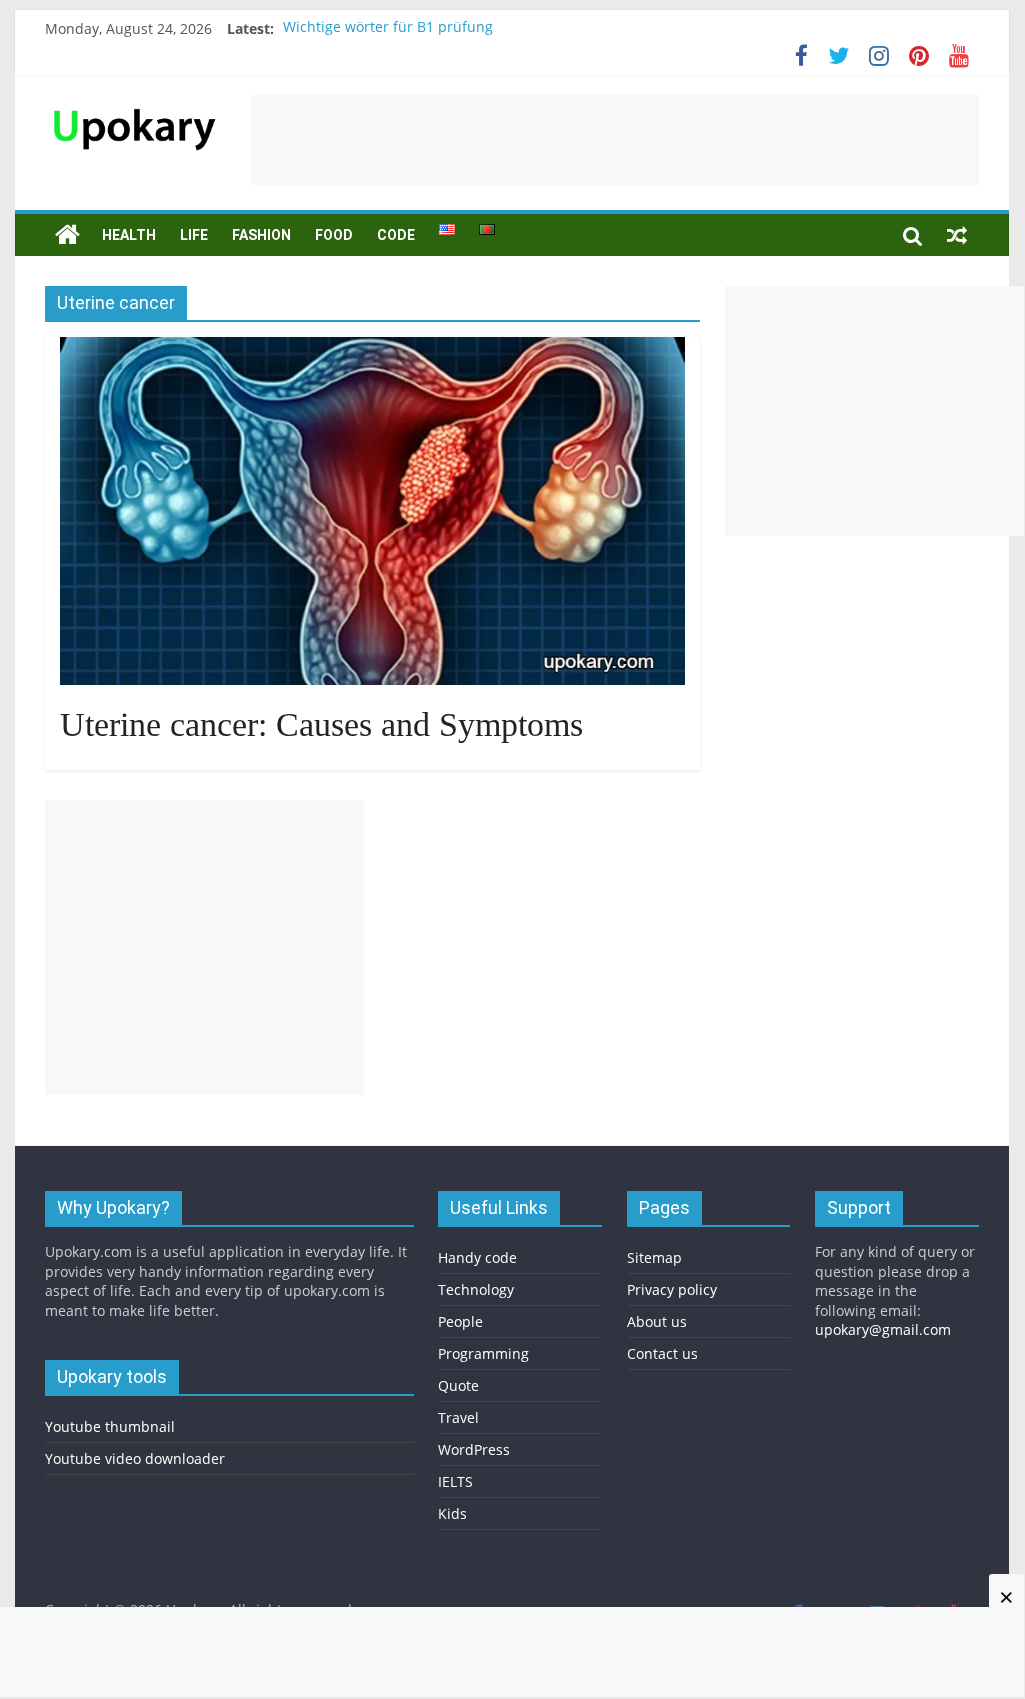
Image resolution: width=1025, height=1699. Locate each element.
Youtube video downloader (135, 1458)
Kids (452, 1513)
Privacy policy (672, 1289)
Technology (476, 1289)
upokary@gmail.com (883, 1329)
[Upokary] (135, 107)
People (460, 1321)
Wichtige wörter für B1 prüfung (388, 28)
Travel (458, 1417)
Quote (458, 1385)
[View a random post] (957, 235)
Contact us (662, 1353)
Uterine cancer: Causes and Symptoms (321, 724)
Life (194, 235)
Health (129, 235)
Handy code (477, 1257)
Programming (483, 1353)
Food (334, 235)
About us (657, 1321)
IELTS (455, 1481)
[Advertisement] (615, 140)
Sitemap (654, 1257)
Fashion (261, 235)
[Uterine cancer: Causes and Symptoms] (372, 349)
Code (396, 235)
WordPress (474, 1449)
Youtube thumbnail (110, 1426)
